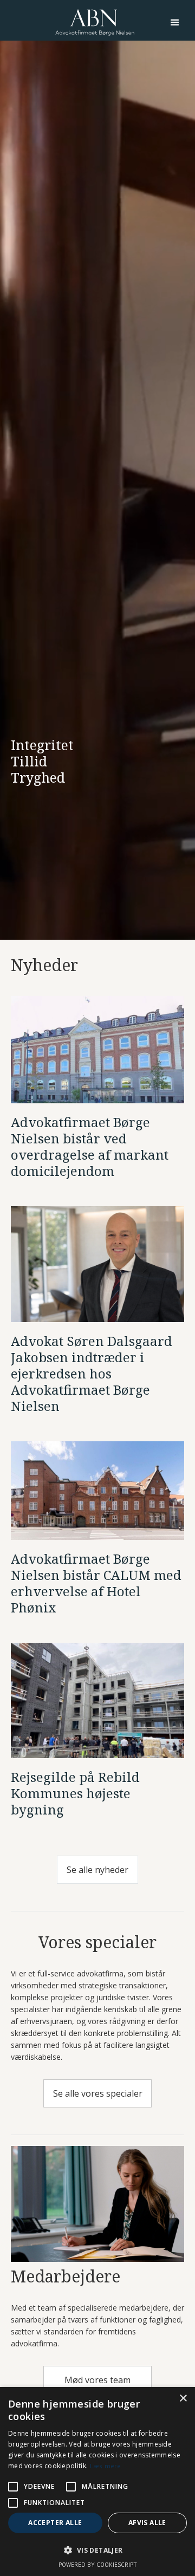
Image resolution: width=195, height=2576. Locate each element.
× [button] (183, 2399)
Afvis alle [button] (147, 2523)
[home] (95, 22)
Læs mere (105, 2466)
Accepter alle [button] (55, 2523)
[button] (175, 23)
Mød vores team (97, 2380)
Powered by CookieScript (98, 2565)
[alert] (97, 2481)
